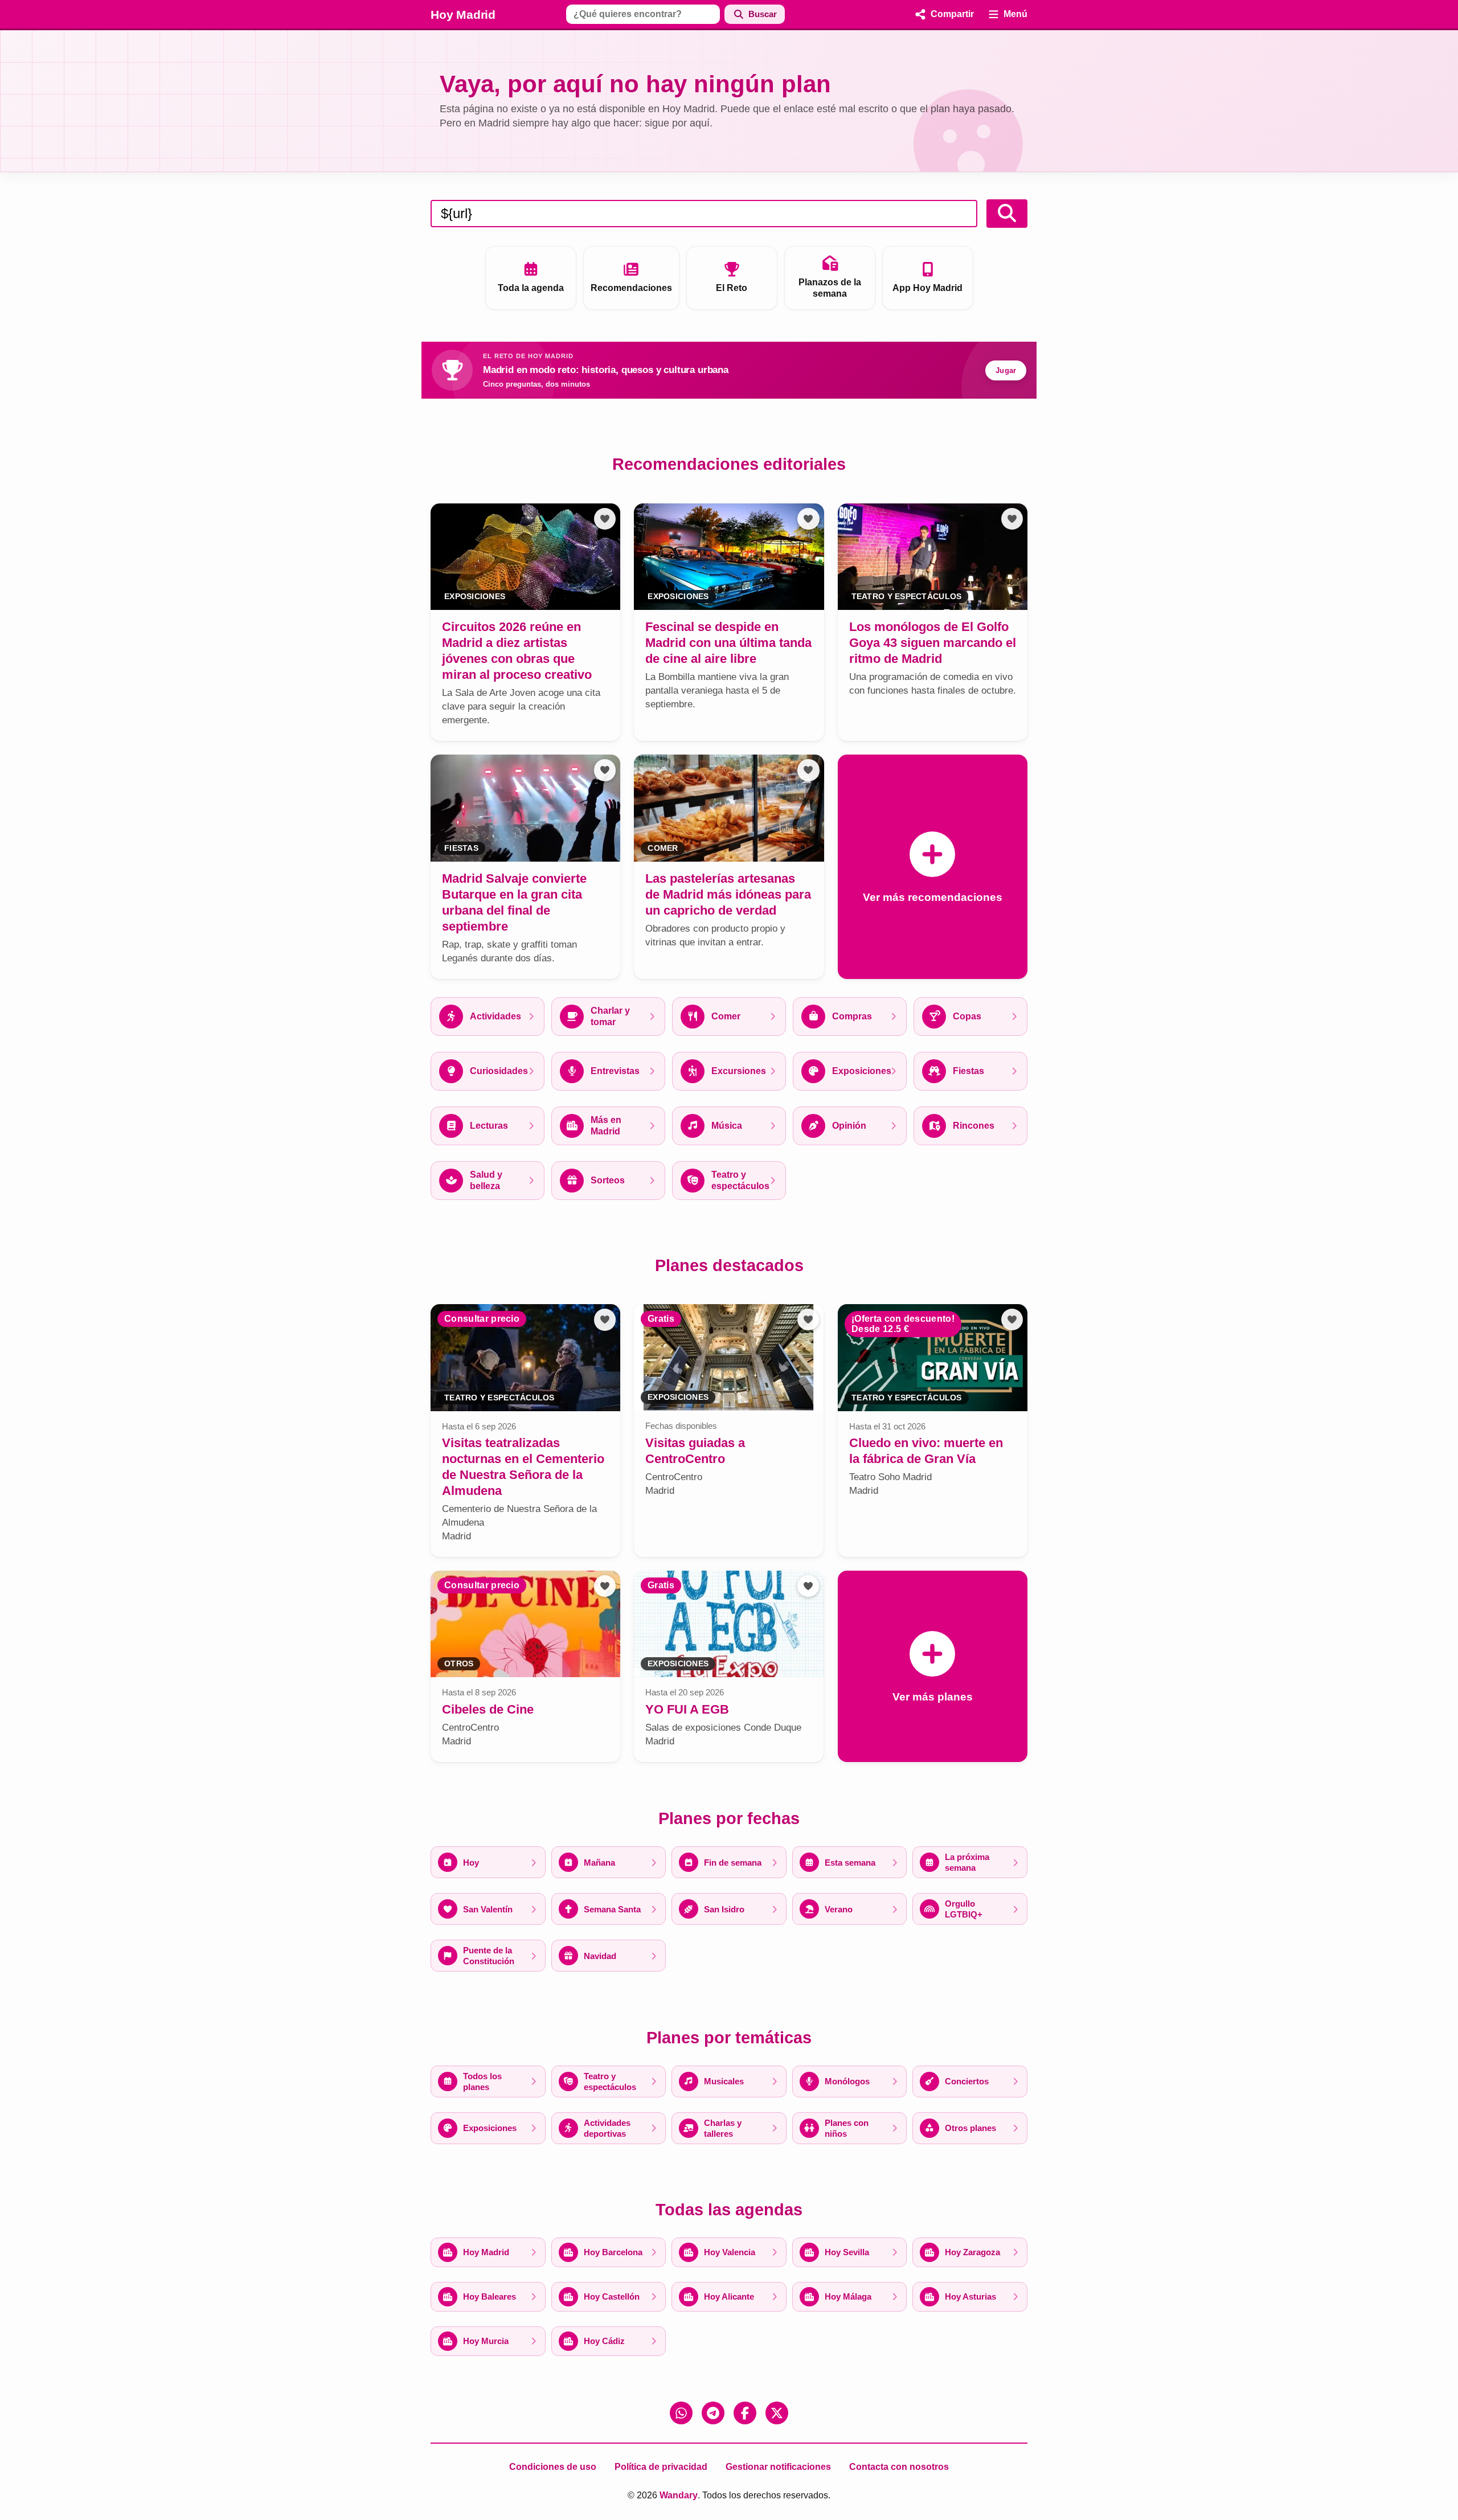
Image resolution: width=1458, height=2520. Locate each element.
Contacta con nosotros (899, 2467)
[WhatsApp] (681, 2413)
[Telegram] (713, 2413)
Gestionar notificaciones (778, 2467)
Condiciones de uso (553, 2467)
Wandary (679, 2495)
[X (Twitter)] (777, 2413)
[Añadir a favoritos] (605, 519)
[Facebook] (745, 2413)
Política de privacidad (661, 2467)
